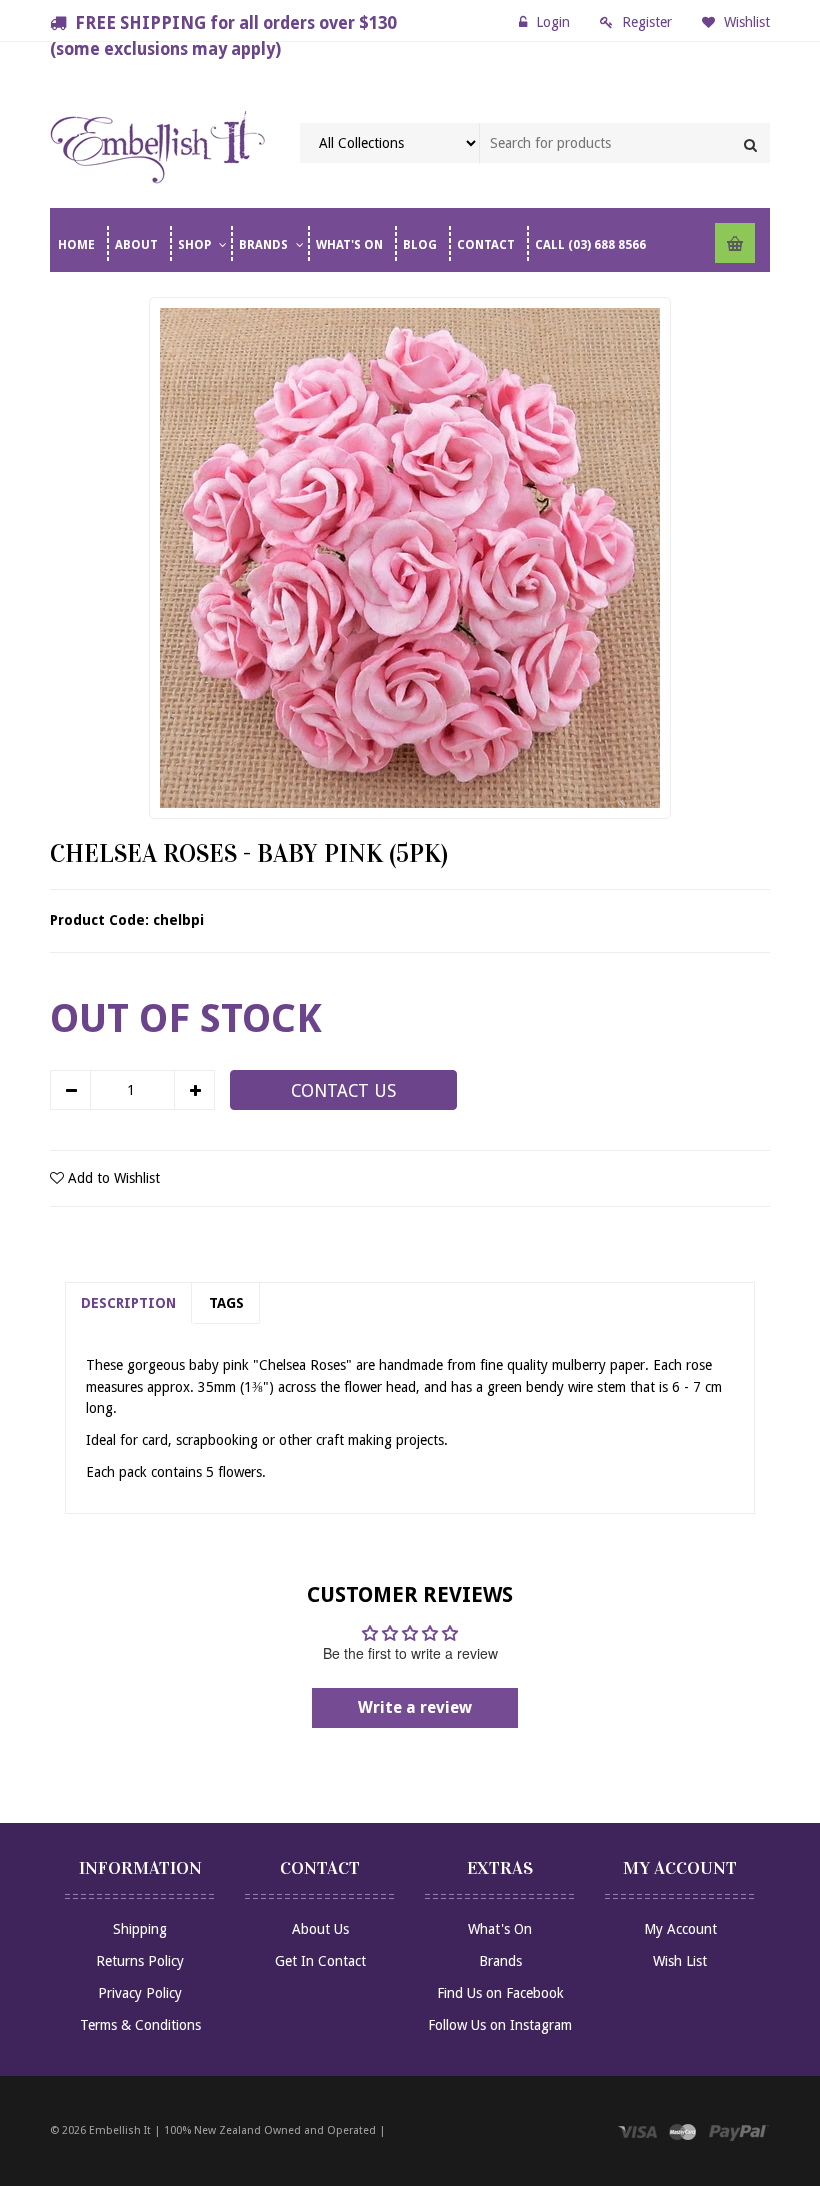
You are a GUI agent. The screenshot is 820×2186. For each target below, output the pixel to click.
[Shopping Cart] (735, 243)
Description (128, 1303)
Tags (226, 1303)
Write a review (415, 1707)
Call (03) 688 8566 (590, 245)
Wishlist (745, 22)
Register (647, 22)
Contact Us (343, 1091)
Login (553, 22)
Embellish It (120, 2130)
